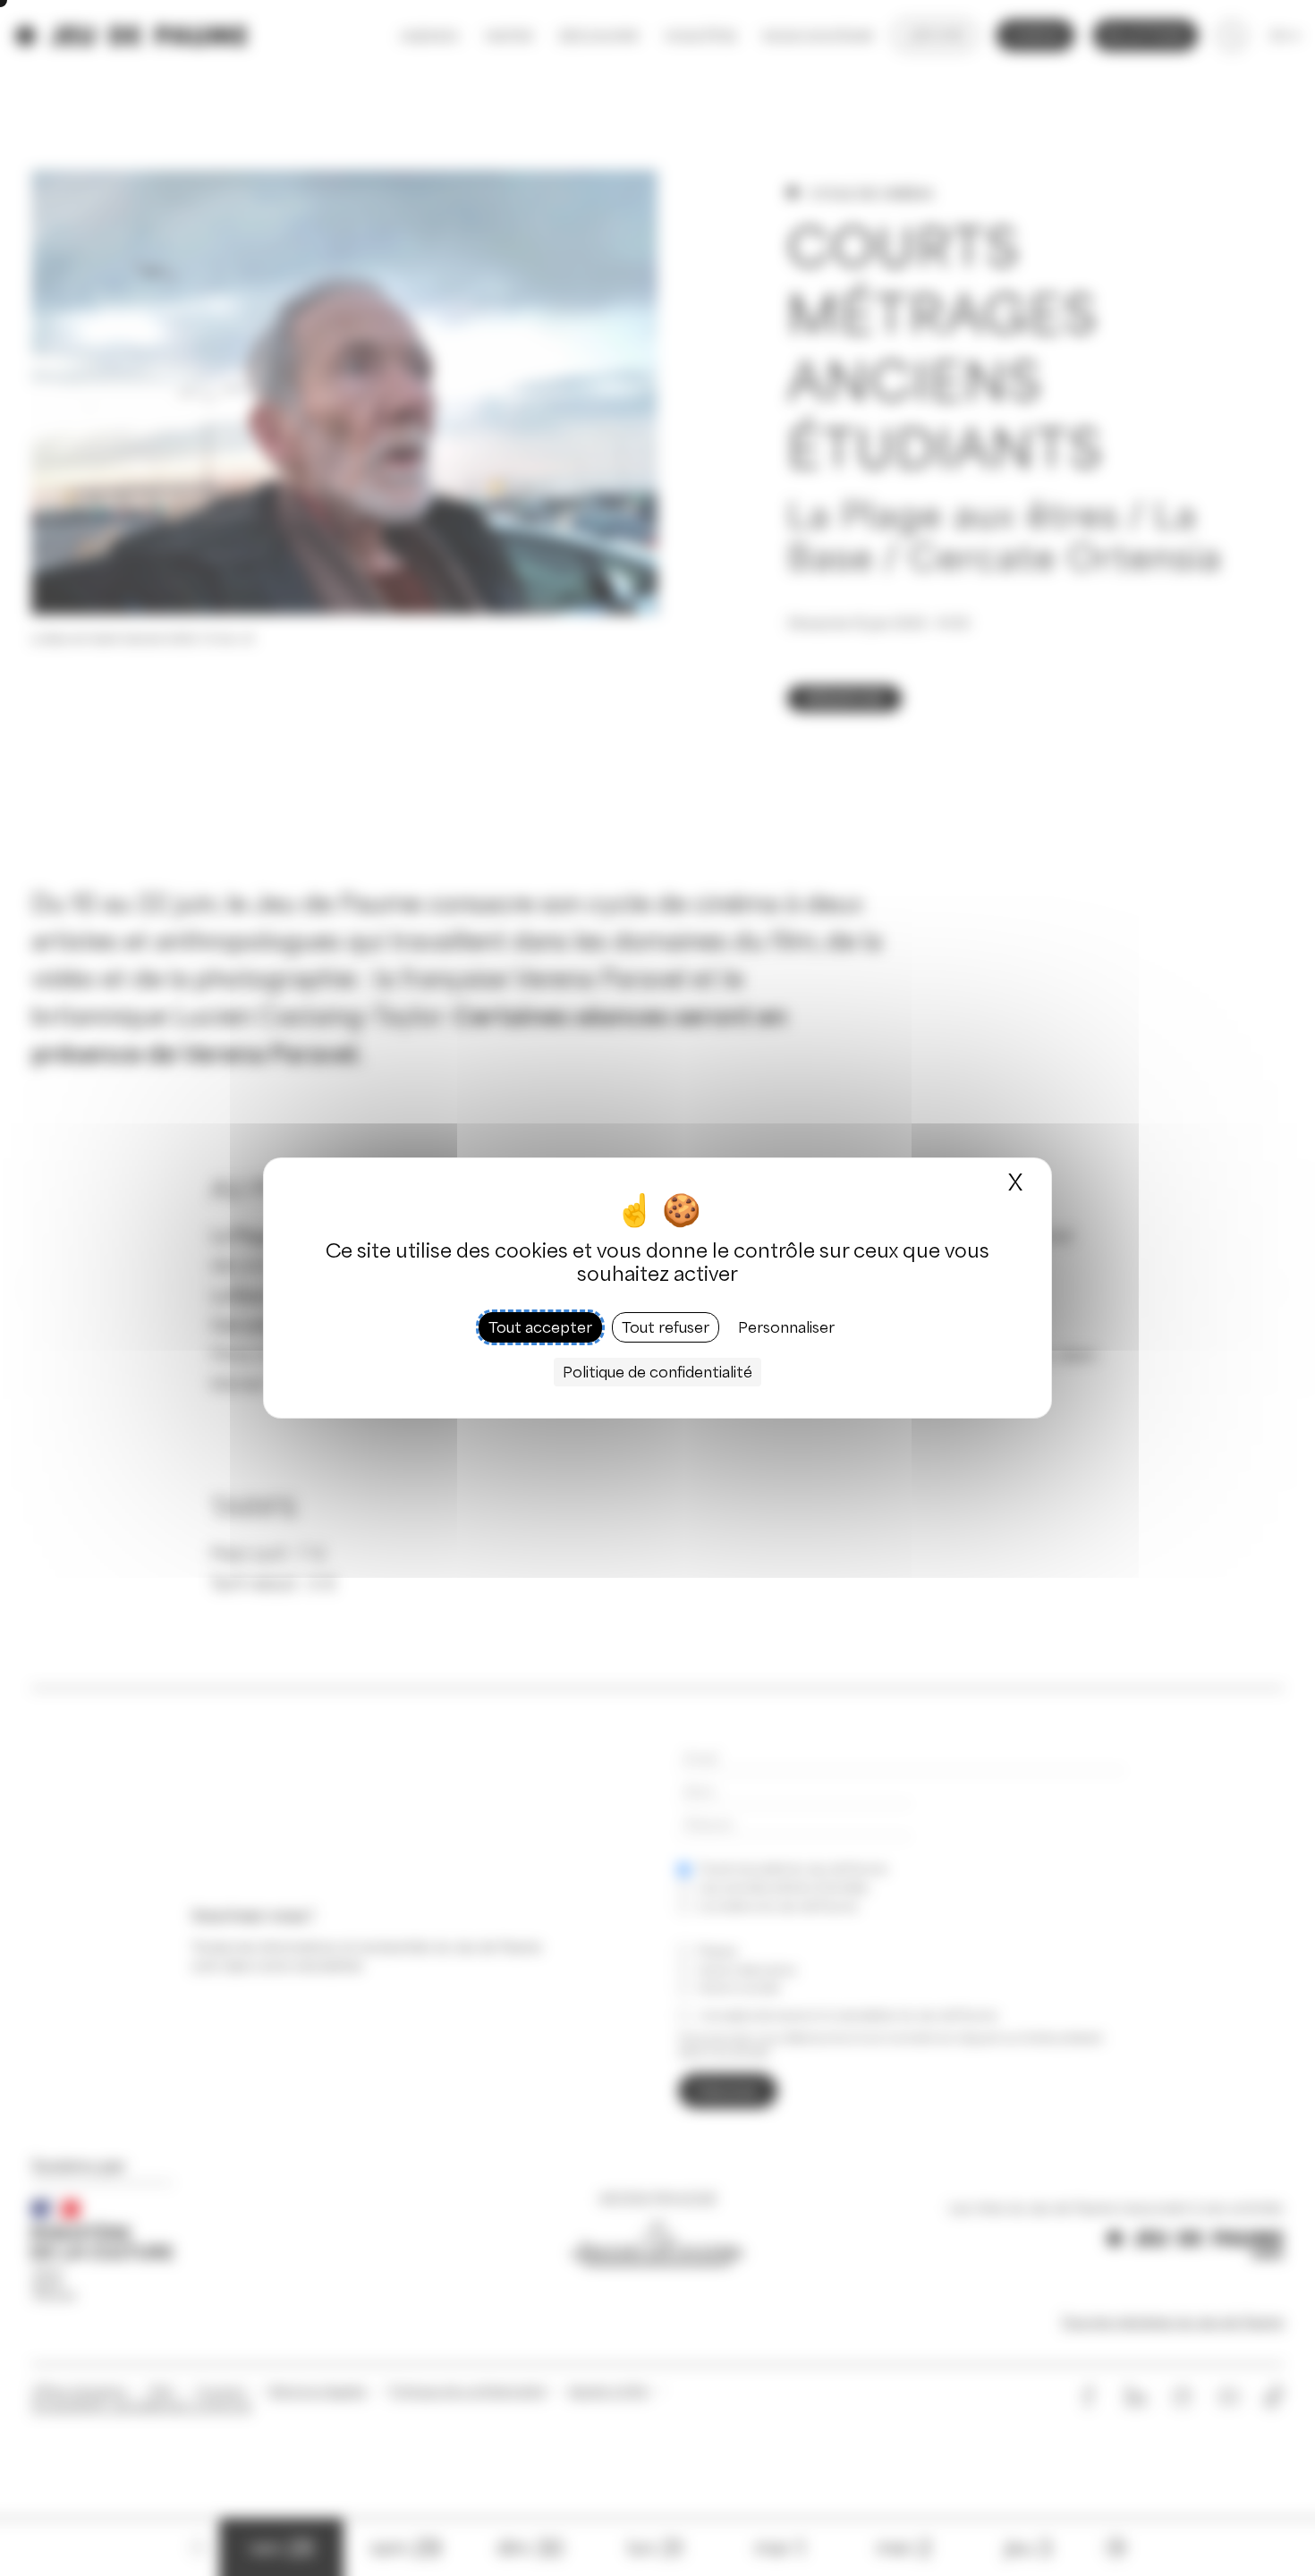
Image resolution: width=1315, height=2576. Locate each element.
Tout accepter (540, 1327)
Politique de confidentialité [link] (657, 1372)
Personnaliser (786, 1327)
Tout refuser (666, 1327)
